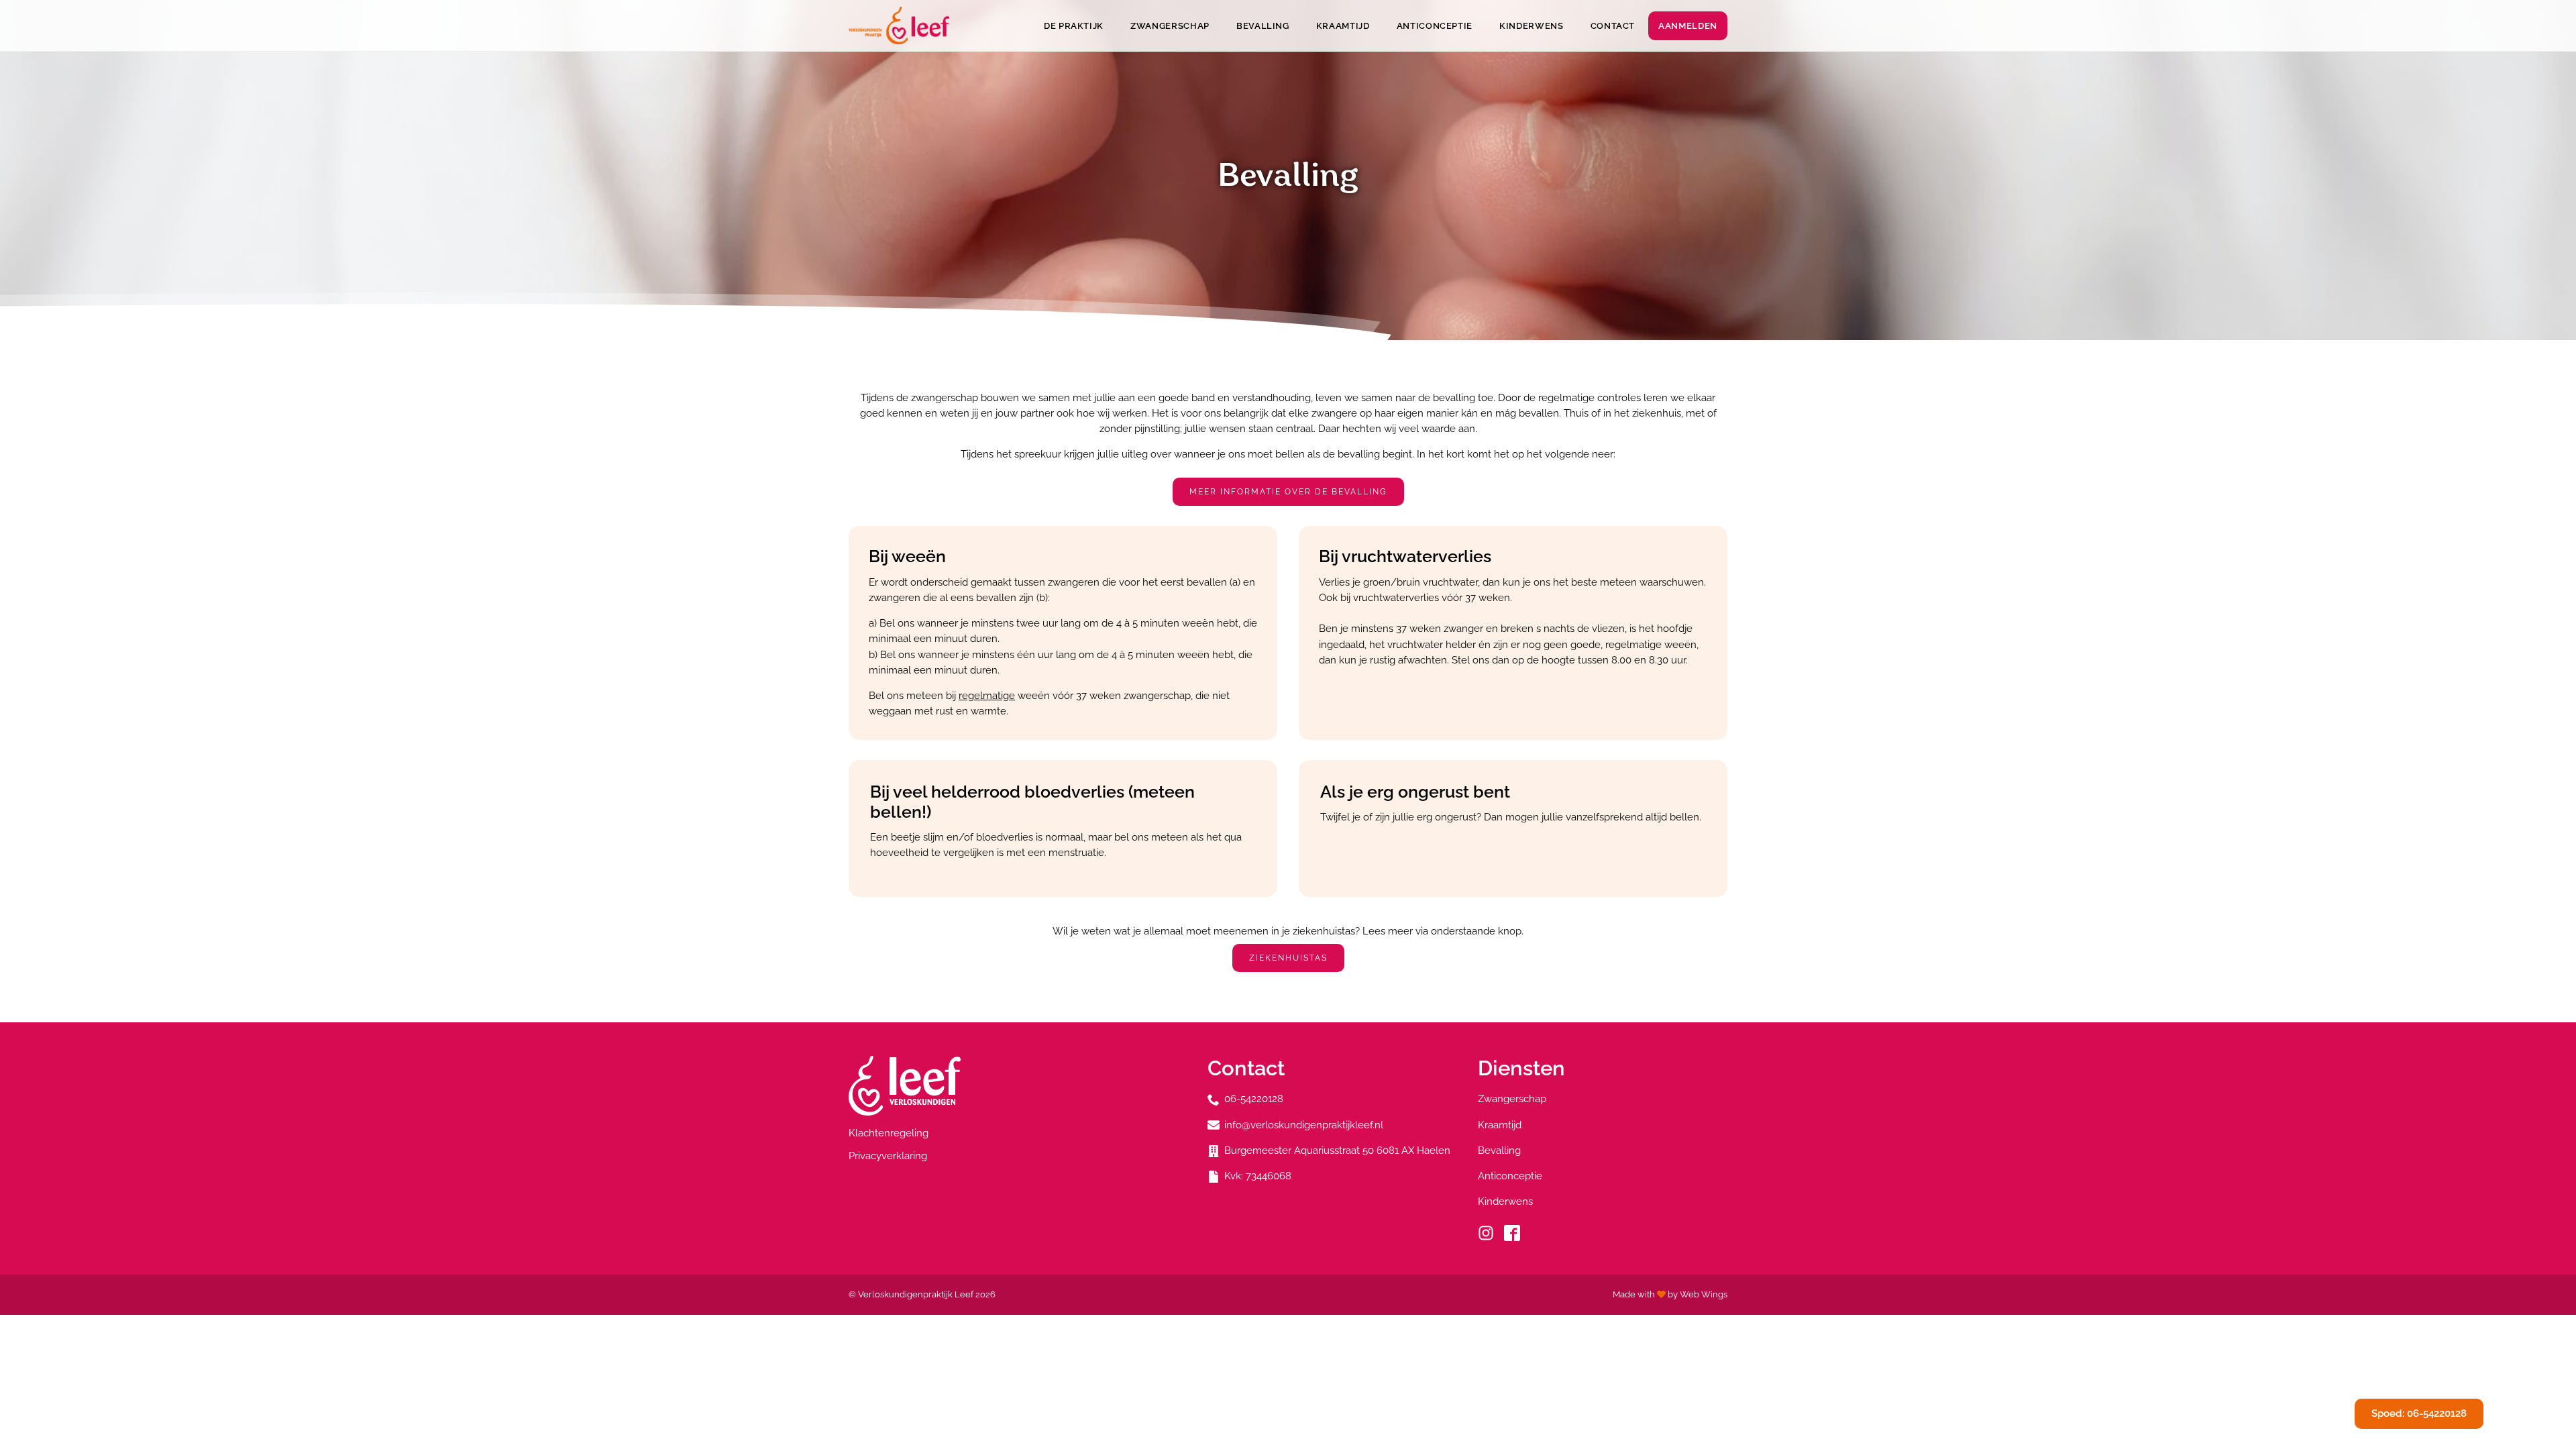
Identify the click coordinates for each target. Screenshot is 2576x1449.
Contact (1613, 26)
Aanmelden (1688, 26)
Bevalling (1263, 26)
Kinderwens (1532, 26)
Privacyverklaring (888, 1156)
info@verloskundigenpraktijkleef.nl (1304, 1125)
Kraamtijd (1343, 26)
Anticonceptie (1435, 26)
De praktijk (1074, 26)
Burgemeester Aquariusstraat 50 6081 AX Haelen (1337, 1150)
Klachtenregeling (889, 1133)
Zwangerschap (1170, 26)
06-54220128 (1254, 1099)
